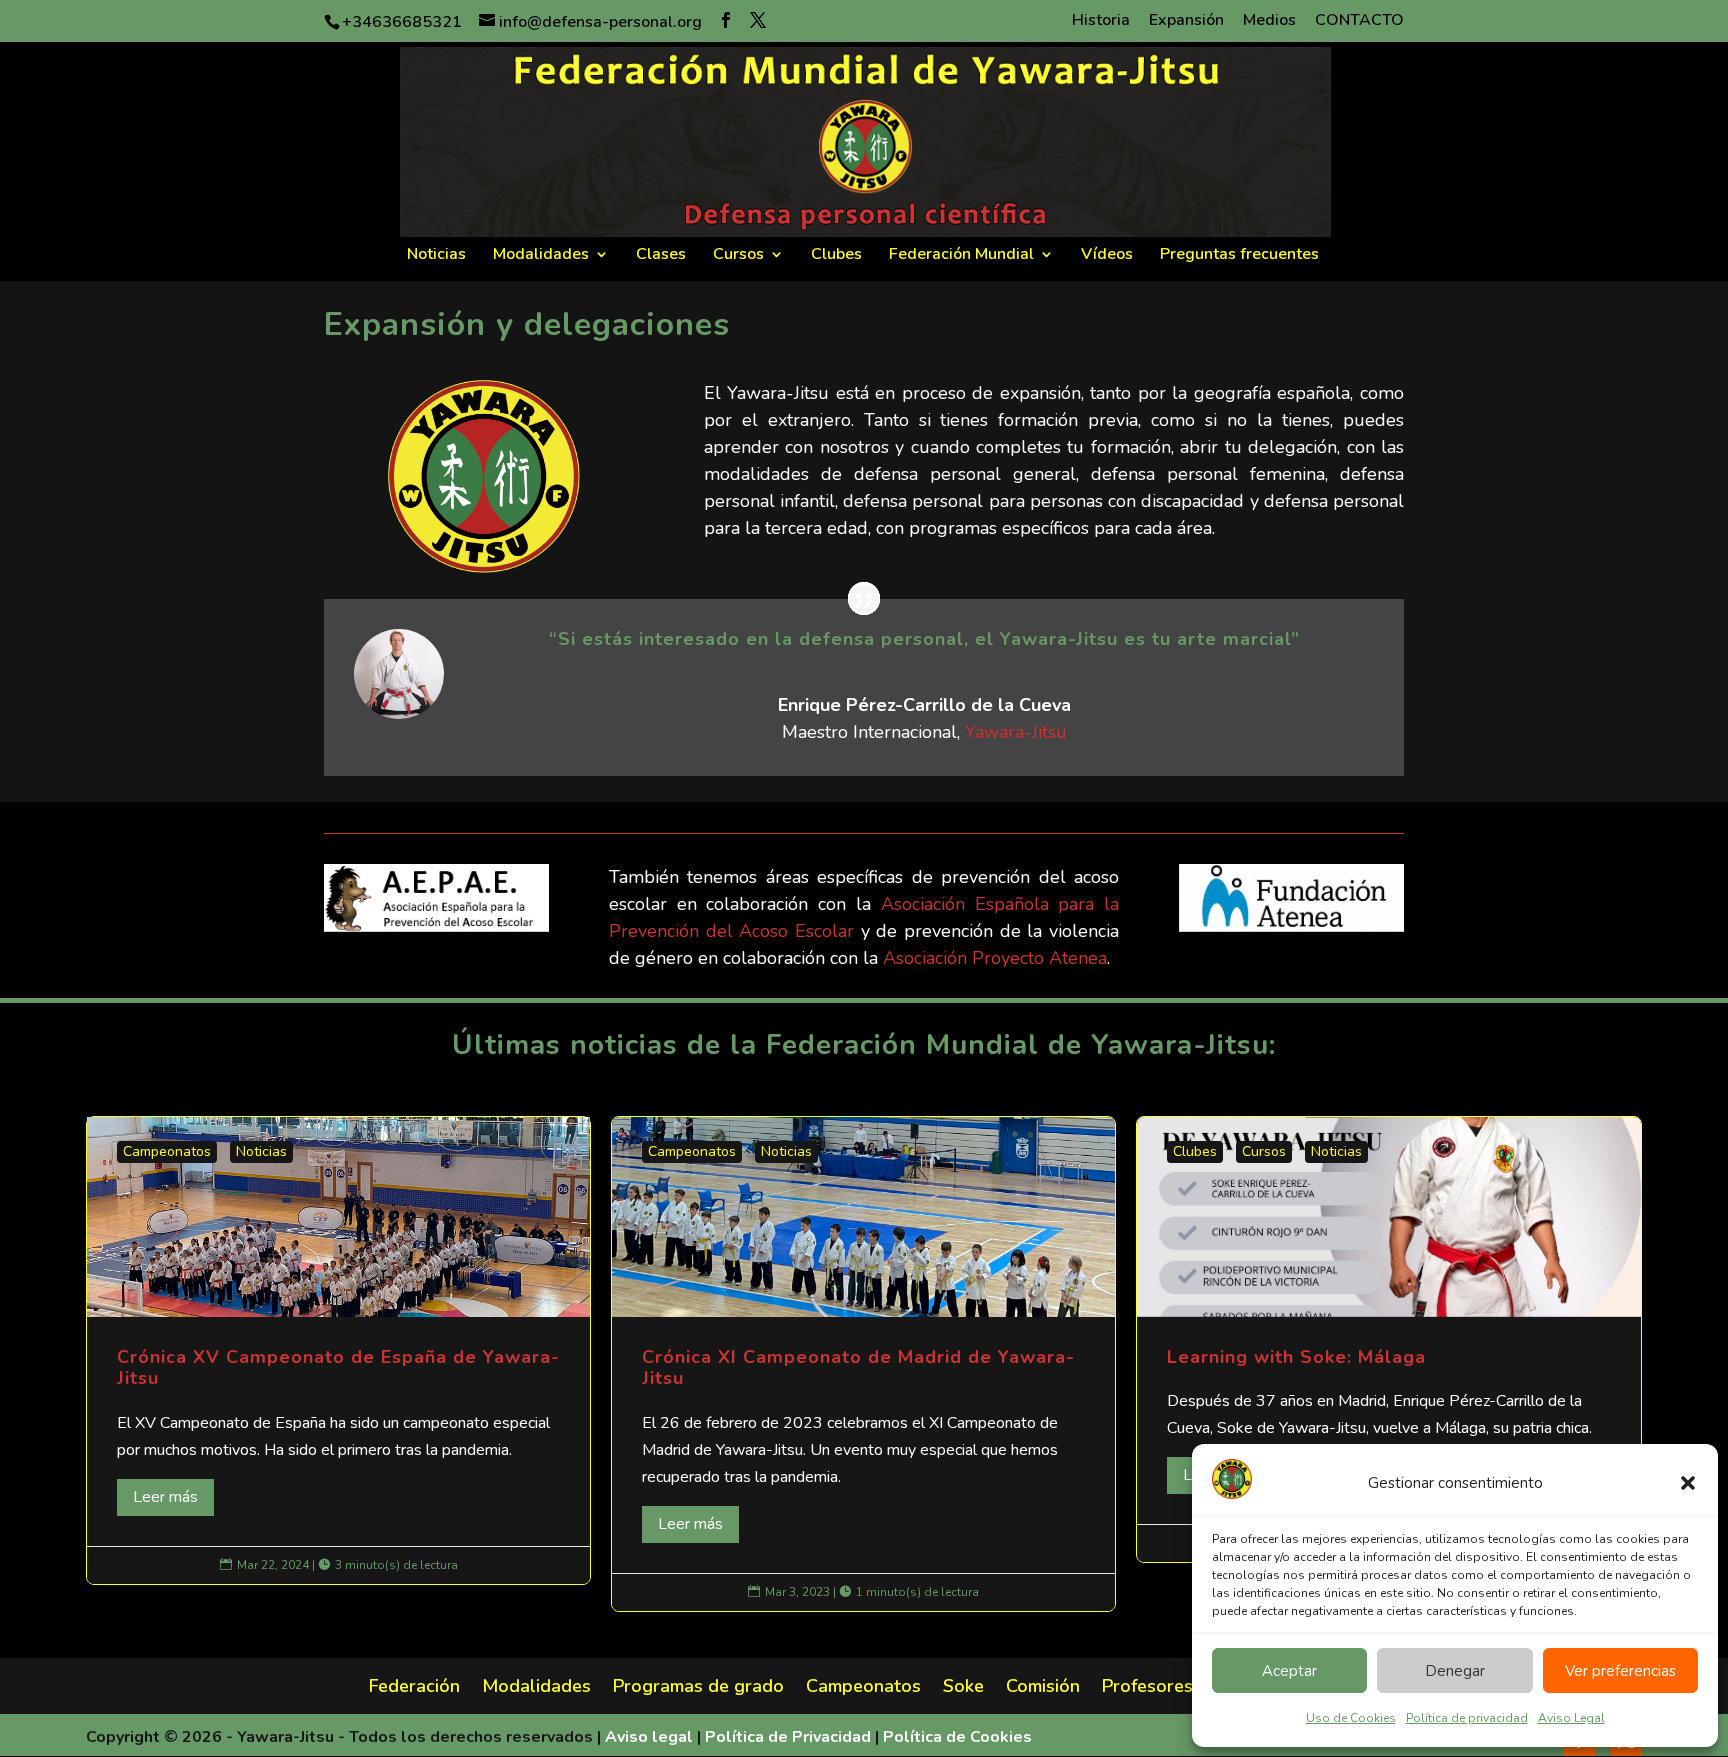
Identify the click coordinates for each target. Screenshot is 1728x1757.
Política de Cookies (957, 1737)
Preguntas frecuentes (1239, 256)
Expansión (1186, 21)
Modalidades (541, 256)
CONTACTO (1359, 21)
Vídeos (1107, 256)
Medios (1269, 21)
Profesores (1147, 1688)
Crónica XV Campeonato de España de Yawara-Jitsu (338, 1350)
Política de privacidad (1467, 1718)
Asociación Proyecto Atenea (995, 958)
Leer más (165, 1497)
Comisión (1043, 1688)
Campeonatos (167, 1151)
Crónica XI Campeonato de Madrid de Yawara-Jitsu (863, 1364)
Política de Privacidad (788, 1737)
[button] (1688, 1483)
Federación (414, 1688)
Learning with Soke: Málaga (1388, 1339)
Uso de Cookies (1351, 1718)
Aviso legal (649, 1737)
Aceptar (1289, 1671)
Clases (661, 256)
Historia (1101, 21)
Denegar (1455, 1671)
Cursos (738, 256)
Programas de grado (698, 1688)
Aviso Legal (1571, 1718)
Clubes (836, 256)
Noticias (436, 256)
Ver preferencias (1620, 1671)
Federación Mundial (961, 256)
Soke (963, 1688)
